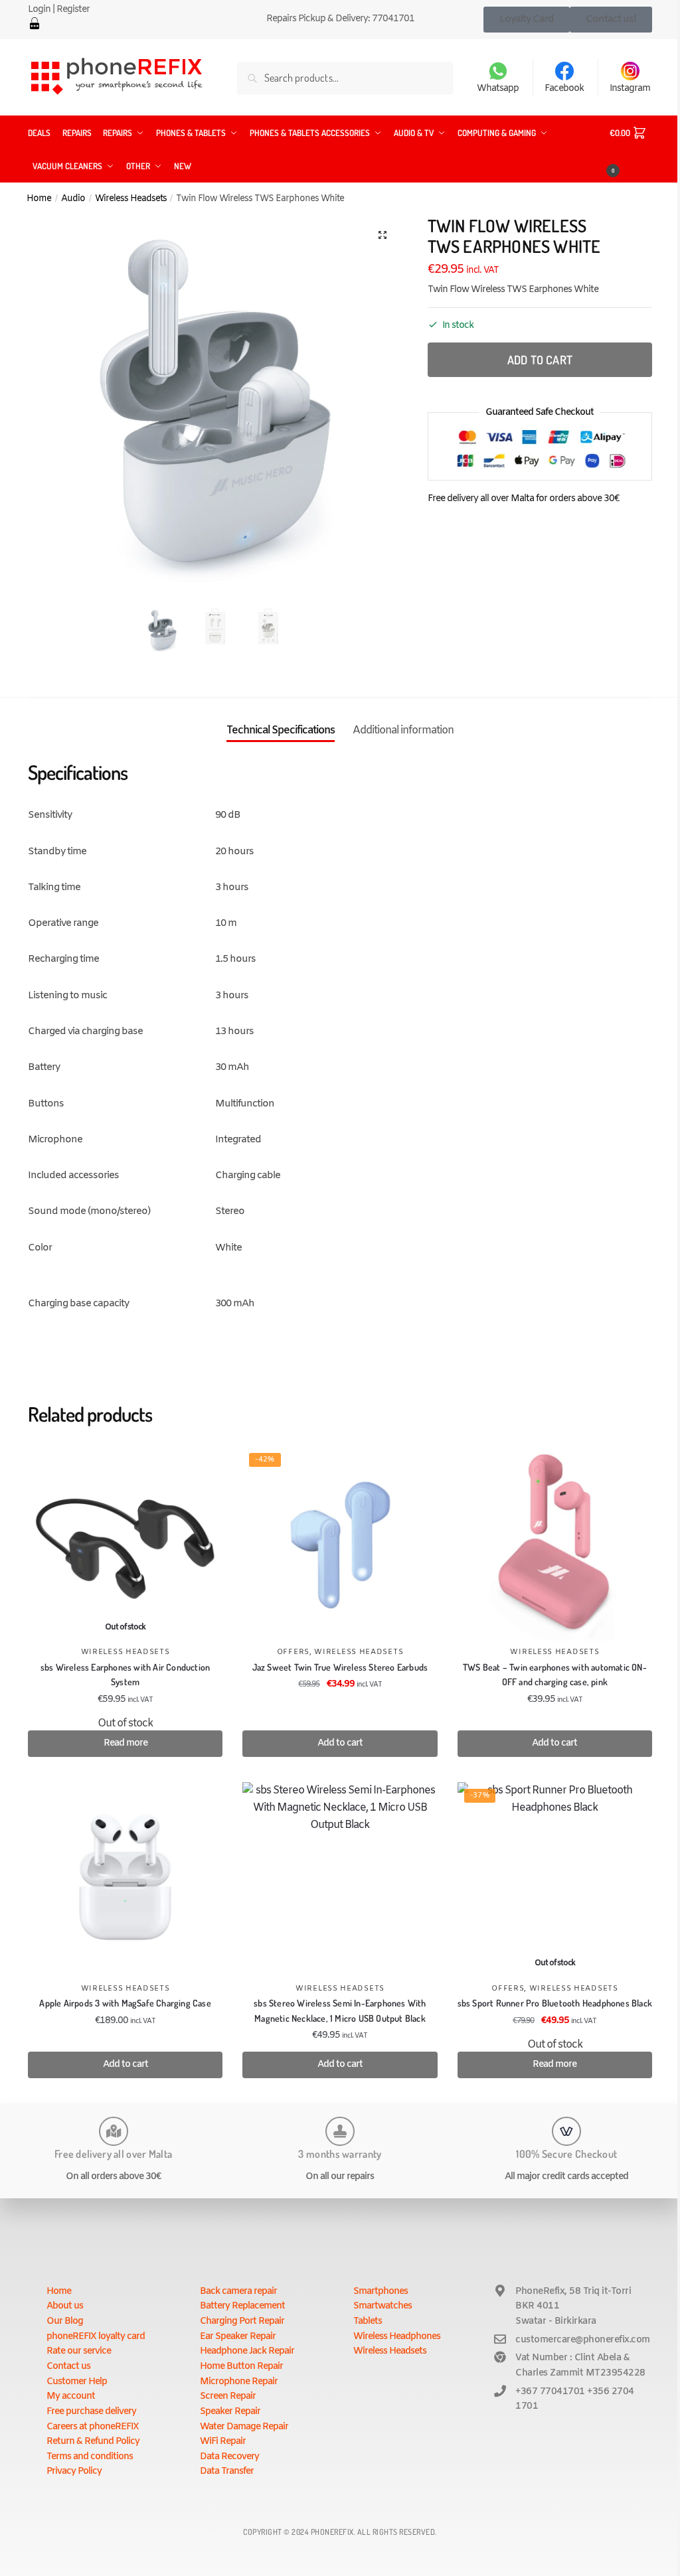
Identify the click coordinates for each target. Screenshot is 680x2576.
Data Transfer (227, 2471)
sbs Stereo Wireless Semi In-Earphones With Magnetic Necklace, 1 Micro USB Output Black (340, 2010)
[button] (382, 235)
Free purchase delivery (91, 2412)
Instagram (630, 89)
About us (65, 2306)
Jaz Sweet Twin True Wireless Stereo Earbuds (340, 1667)
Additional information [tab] (403, 730)
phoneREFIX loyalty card (96, 2337)
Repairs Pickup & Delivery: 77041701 (340, 19)
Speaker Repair (230, 2412)
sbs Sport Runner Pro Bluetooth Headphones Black (555, 2003)
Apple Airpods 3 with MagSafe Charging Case (125, 2003)
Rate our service (79, 2351)
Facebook (564, 89)
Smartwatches (382, 2306)
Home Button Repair (241, 2367)
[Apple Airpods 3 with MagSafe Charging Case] (125, 1879)
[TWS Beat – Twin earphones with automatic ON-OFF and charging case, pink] (555, 1544)
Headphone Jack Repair (247, 2351)
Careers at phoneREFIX (93, 2427)
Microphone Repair (239, 2382)
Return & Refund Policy (93, 2442)
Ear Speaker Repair (238, 2337)
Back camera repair (238, 2292)
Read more (126, 1743)
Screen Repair (228, 2396)
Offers (293, 1652)
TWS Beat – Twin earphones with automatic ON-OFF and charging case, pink (555, 1675)
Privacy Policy (74, 2471)
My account (71, 2396)
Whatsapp (498, 89)
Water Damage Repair (244, 2427)
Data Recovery (229, 2457)
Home (39, 198)
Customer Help (77, 2382)
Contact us (68, 2367)
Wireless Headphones (397, 2337)
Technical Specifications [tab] (281, 730)
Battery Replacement (242, 2306)
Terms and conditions (90, 2457)
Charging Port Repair (242, 2321)
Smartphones (381, 2292)
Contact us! (611, 19)
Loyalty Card (527, 19)
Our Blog (65, 2321)
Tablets (368, 2321)
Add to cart (540, 360)
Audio (73, 198)
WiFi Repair (223, 2442)
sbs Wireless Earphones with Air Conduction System (125, 1675)
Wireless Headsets (131, 198)
